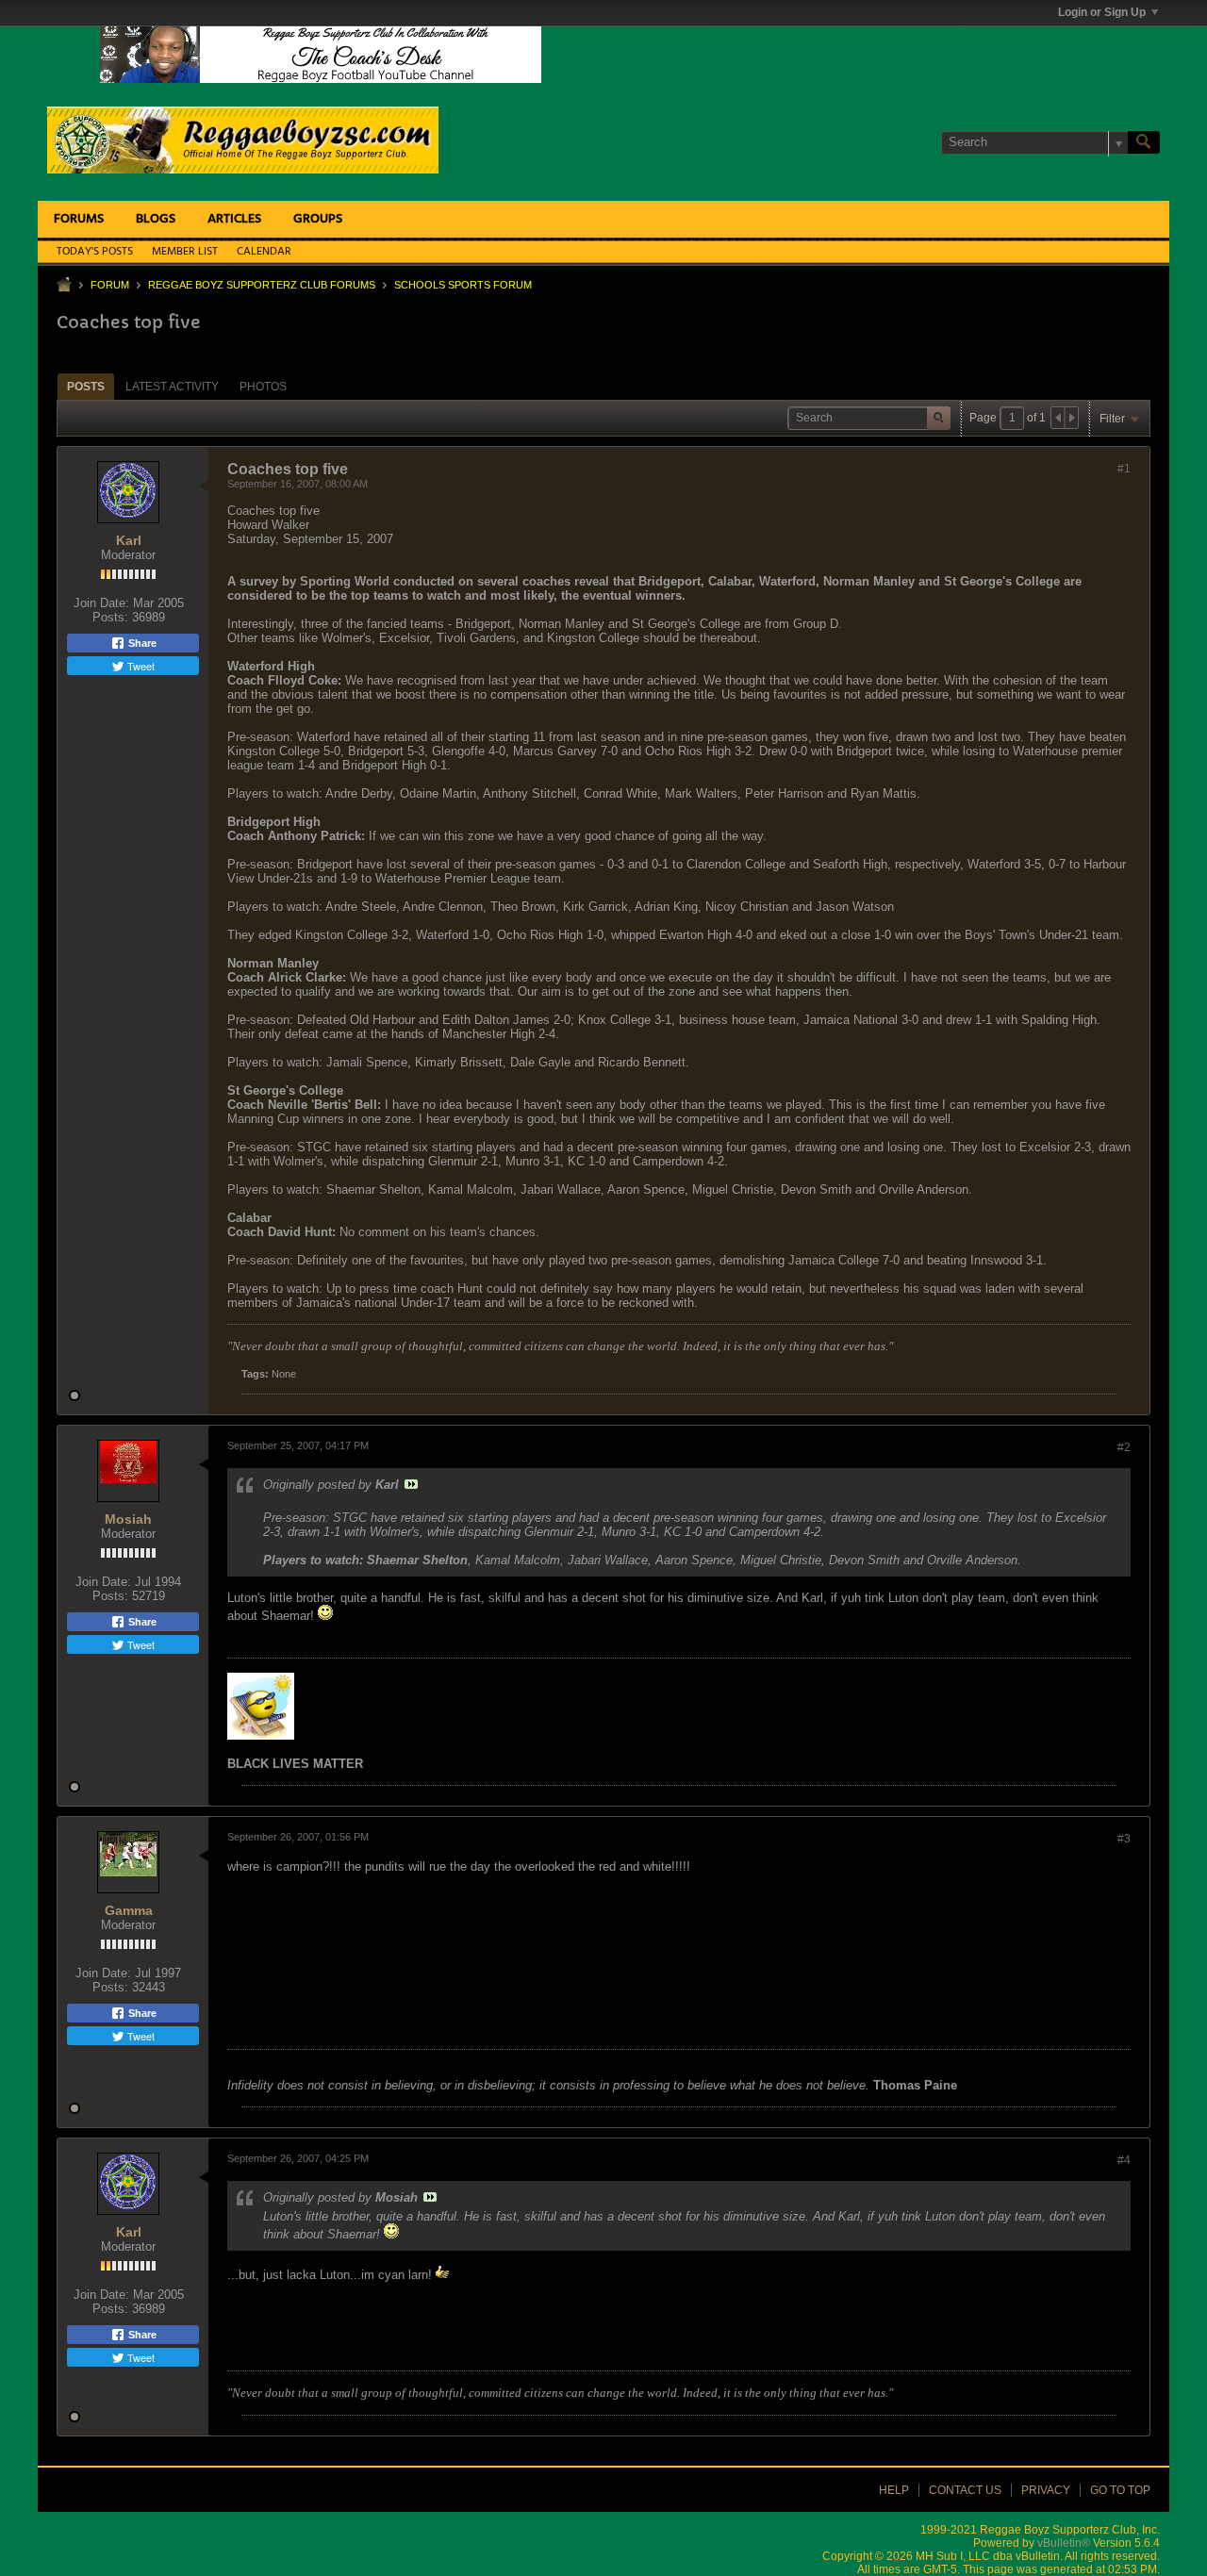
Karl (129, 540)
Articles (234, 219)
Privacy (1046, 2490)
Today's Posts (95, 252)
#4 (1124, 2160)
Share (141, 643)
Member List (185, 252)
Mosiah (128, 1519)
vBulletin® (1064, 2543)
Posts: (110, 617)
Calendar (264, 252)
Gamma (129, 1910)
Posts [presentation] (86, 387)
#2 (1124, 1447)
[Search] (1144, 142)
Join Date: (101, 603)
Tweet (140, 666)
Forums (79, 219)
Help (894, 2490)
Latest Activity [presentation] (172, 387)
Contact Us (965, 2490)
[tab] (86, 386)
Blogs (156, 219)
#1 (1124, 469)
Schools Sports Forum (463, 285)
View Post (411, 1484)
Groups (318, 219)
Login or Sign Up (1102, 12)
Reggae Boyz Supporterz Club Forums (262, 285)
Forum (110, 285)
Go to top (1120, 2490)
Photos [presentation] (263, 387)
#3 (1124, 1839)
